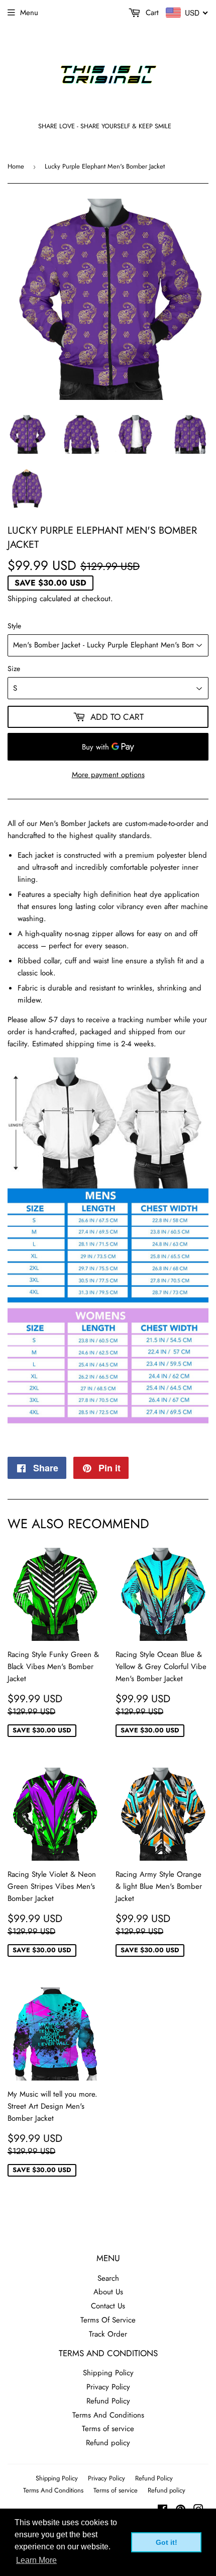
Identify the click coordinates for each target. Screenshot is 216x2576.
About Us (108, 2292)
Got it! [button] (167, 2542)
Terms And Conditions (108, 2415)
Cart (151, 13)
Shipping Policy (108, 2373)
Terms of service (108, 2429)
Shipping (22, 599)
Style (14, 626)
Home (16, 166)
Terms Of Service (108, 2320)
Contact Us (108, 2306)
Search (108, 2278)
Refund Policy (108, 2401)
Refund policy (108, 2443)
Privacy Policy (108, 2387)
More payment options (108, 775)
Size (14, 669)
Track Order (108, 2334)
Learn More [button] (36, 2560)
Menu (29, 13)
